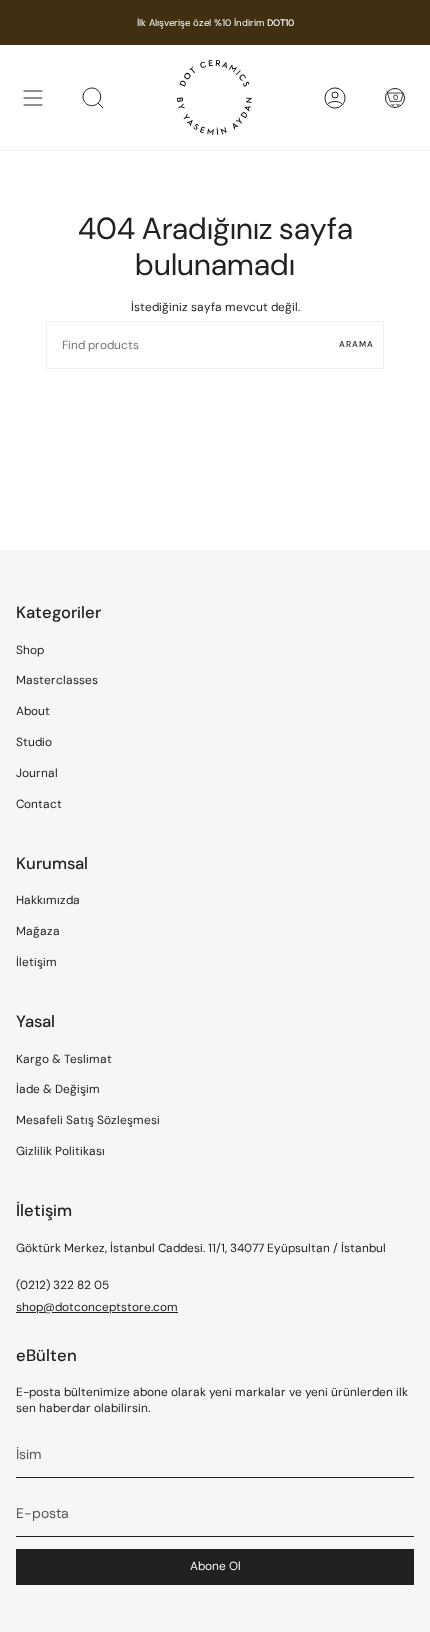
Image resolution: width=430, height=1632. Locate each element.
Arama (356, 344)
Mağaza (38, 931)
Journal (37, 773)
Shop (30, 650)
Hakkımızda (48, 900)
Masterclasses (57, 680)
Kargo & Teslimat (64, 1059)
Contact (39, 804)
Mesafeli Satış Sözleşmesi (88, 1120)
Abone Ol (215, 1566)
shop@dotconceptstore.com (97, 1307)
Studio (34, 742)
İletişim (36, 962)
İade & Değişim (58, 1089)
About (33, 711)
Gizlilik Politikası (60, 1151)
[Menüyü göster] (33, 97)
